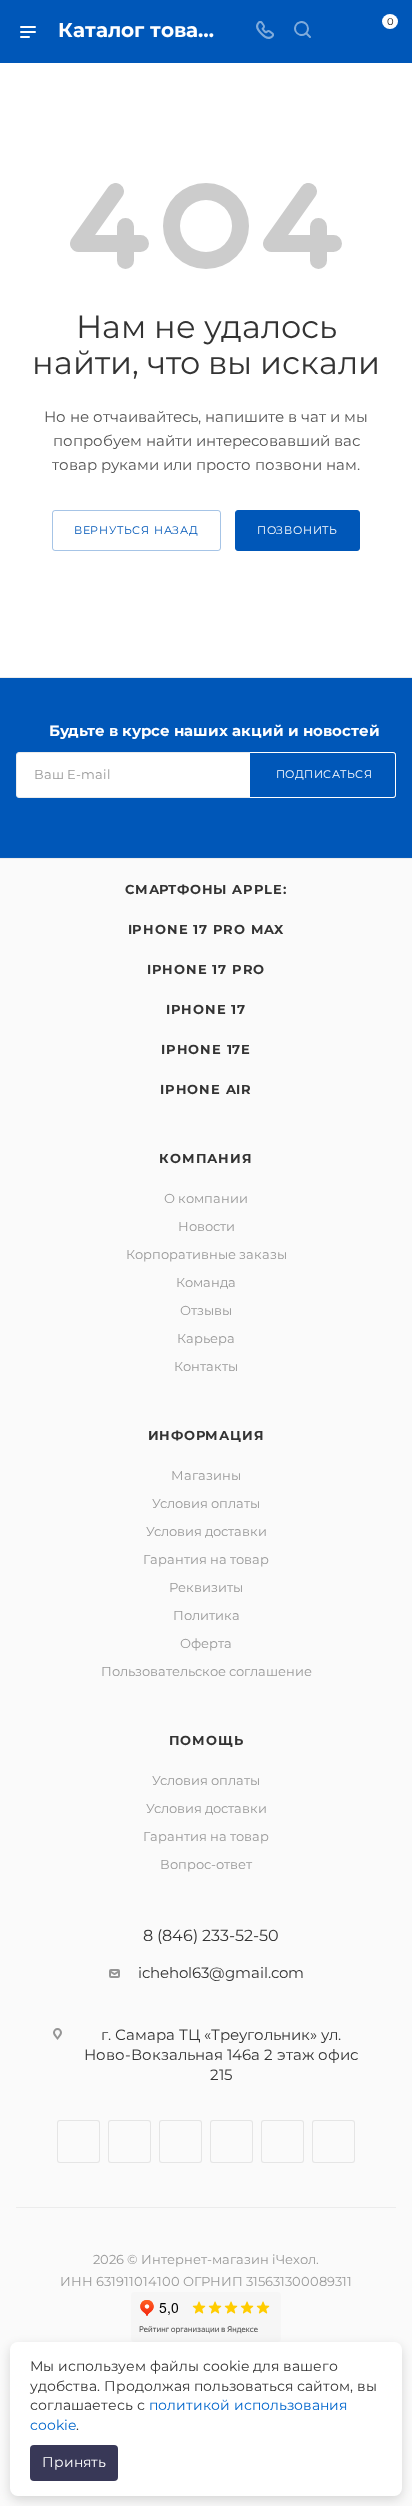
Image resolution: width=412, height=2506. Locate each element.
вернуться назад (136, 530)
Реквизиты (206, 1587)
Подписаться (324, 774)
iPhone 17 (206, 1009)
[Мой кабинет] (340, 31)
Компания (205, 1158)
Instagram (129, 2141)
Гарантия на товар (206, 1559)
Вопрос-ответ (206, 1864)
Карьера (206, 1338)
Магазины (206, 1475)
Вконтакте (78, 2141)
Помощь (206, 1740)
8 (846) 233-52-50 (211, 1936)
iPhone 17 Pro (206, 969)
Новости (206, 1226)
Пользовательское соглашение (206, 1671)
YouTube (231, 2141)
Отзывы (206, 1310)
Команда (206, 1282)
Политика (206, 1615)
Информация (206, 1435)
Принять (74, 2462)
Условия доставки (206, 1531)
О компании (206, 1198)
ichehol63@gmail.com (221, 1972)
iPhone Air (206, 1089)
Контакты (206, 1366)
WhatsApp (282, 2141)
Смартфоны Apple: (206, 889)
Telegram (180, 2141)
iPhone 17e (206, 1049)
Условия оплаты (206, 1503)
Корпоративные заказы (206, 1254)
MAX (333, 2141)
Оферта (206, 1643)
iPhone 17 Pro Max (206, 929)
